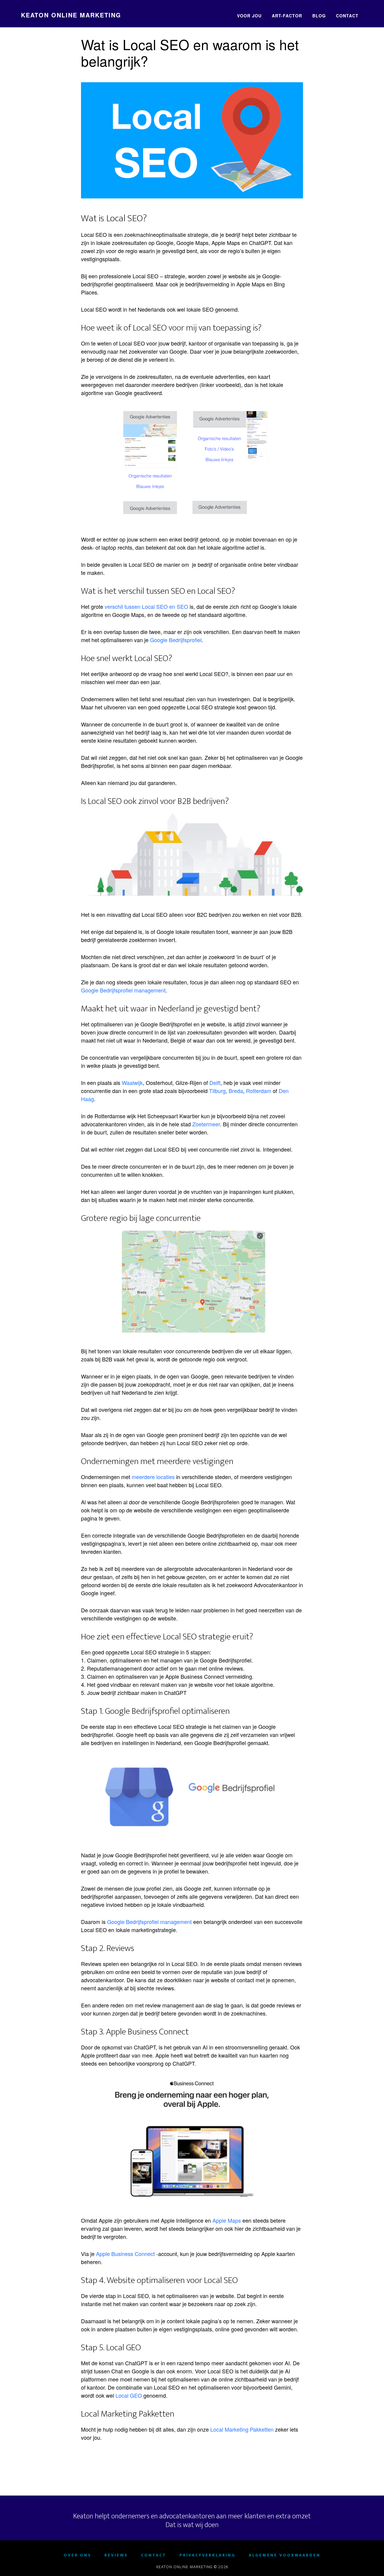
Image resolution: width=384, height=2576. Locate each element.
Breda (236, 1091)
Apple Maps (227, 2220)
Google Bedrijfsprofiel (176, 640)
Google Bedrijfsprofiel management (123, 990)
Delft (215, 1083)
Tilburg (217, 1091)
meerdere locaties (153, 1477)
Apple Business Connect (125, 2254)
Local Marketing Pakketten (242, 2429)
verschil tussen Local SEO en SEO (146, 606)
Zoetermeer (206, 1124)
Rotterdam (259, 1091)
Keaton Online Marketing (71, 15)
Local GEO (129, 2395)
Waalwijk (132, 1083)
